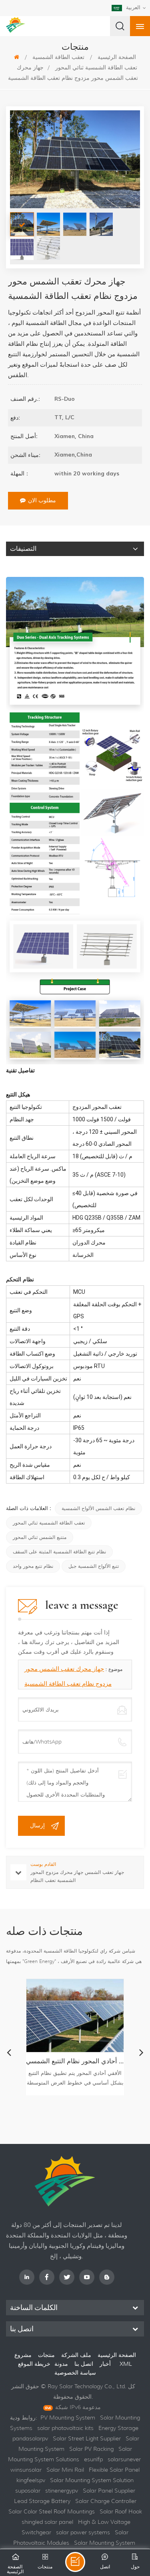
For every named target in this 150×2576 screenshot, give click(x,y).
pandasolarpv (30, 2438)
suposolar (28, 2491)
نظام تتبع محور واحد (33, 1566)
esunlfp (93, 2459)
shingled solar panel (47, 2522)
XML (126, 2364)
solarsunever (124, 2459)
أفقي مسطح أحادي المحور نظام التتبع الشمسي (75, 2061)
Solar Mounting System (105, 2543)
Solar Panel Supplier (109, 2491)
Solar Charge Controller (106, 2501)
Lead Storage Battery (42, 2501)
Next (141, 2052)
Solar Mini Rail (65, 2470)
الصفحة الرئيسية (117, 2355)
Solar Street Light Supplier (87, 2438)
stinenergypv (62, 2491)
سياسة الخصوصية (75, 2373)
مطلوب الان (42, 500)
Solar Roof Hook (121, 2511)
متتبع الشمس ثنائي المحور (40, 1537)
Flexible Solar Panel (114, 2470)
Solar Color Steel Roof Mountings (52, 2511)
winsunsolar (26, 2470)
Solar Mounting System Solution (92, 2480)
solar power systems (83, 2532)
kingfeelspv (31, 2480)
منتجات (46, 2355)
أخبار (105, 2364)
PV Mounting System (68, 2418)
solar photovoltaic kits (65, 2428)
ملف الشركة (76, 2355)
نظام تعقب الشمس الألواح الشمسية (98, 1508)
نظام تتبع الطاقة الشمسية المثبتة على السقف (59, 1552)
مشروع (23, 2355)
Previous (9, 2052)
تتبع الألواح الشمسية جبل (94, 1566)
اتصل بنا (84, 2364)
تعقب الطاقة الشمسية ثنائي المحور (96, 67)
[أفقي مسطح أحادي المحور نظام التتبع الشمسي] (75, 2016)
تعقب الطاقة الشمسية (58, 57)
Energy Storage (118, 2428)
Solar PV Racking (91, 2449)
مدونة (61, 2364)
